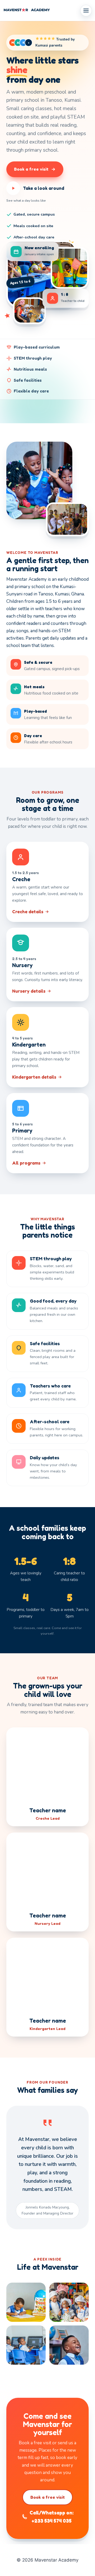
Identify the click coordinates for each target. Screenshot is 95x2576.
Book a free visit (48, 2497)
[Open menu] (86, 11)
